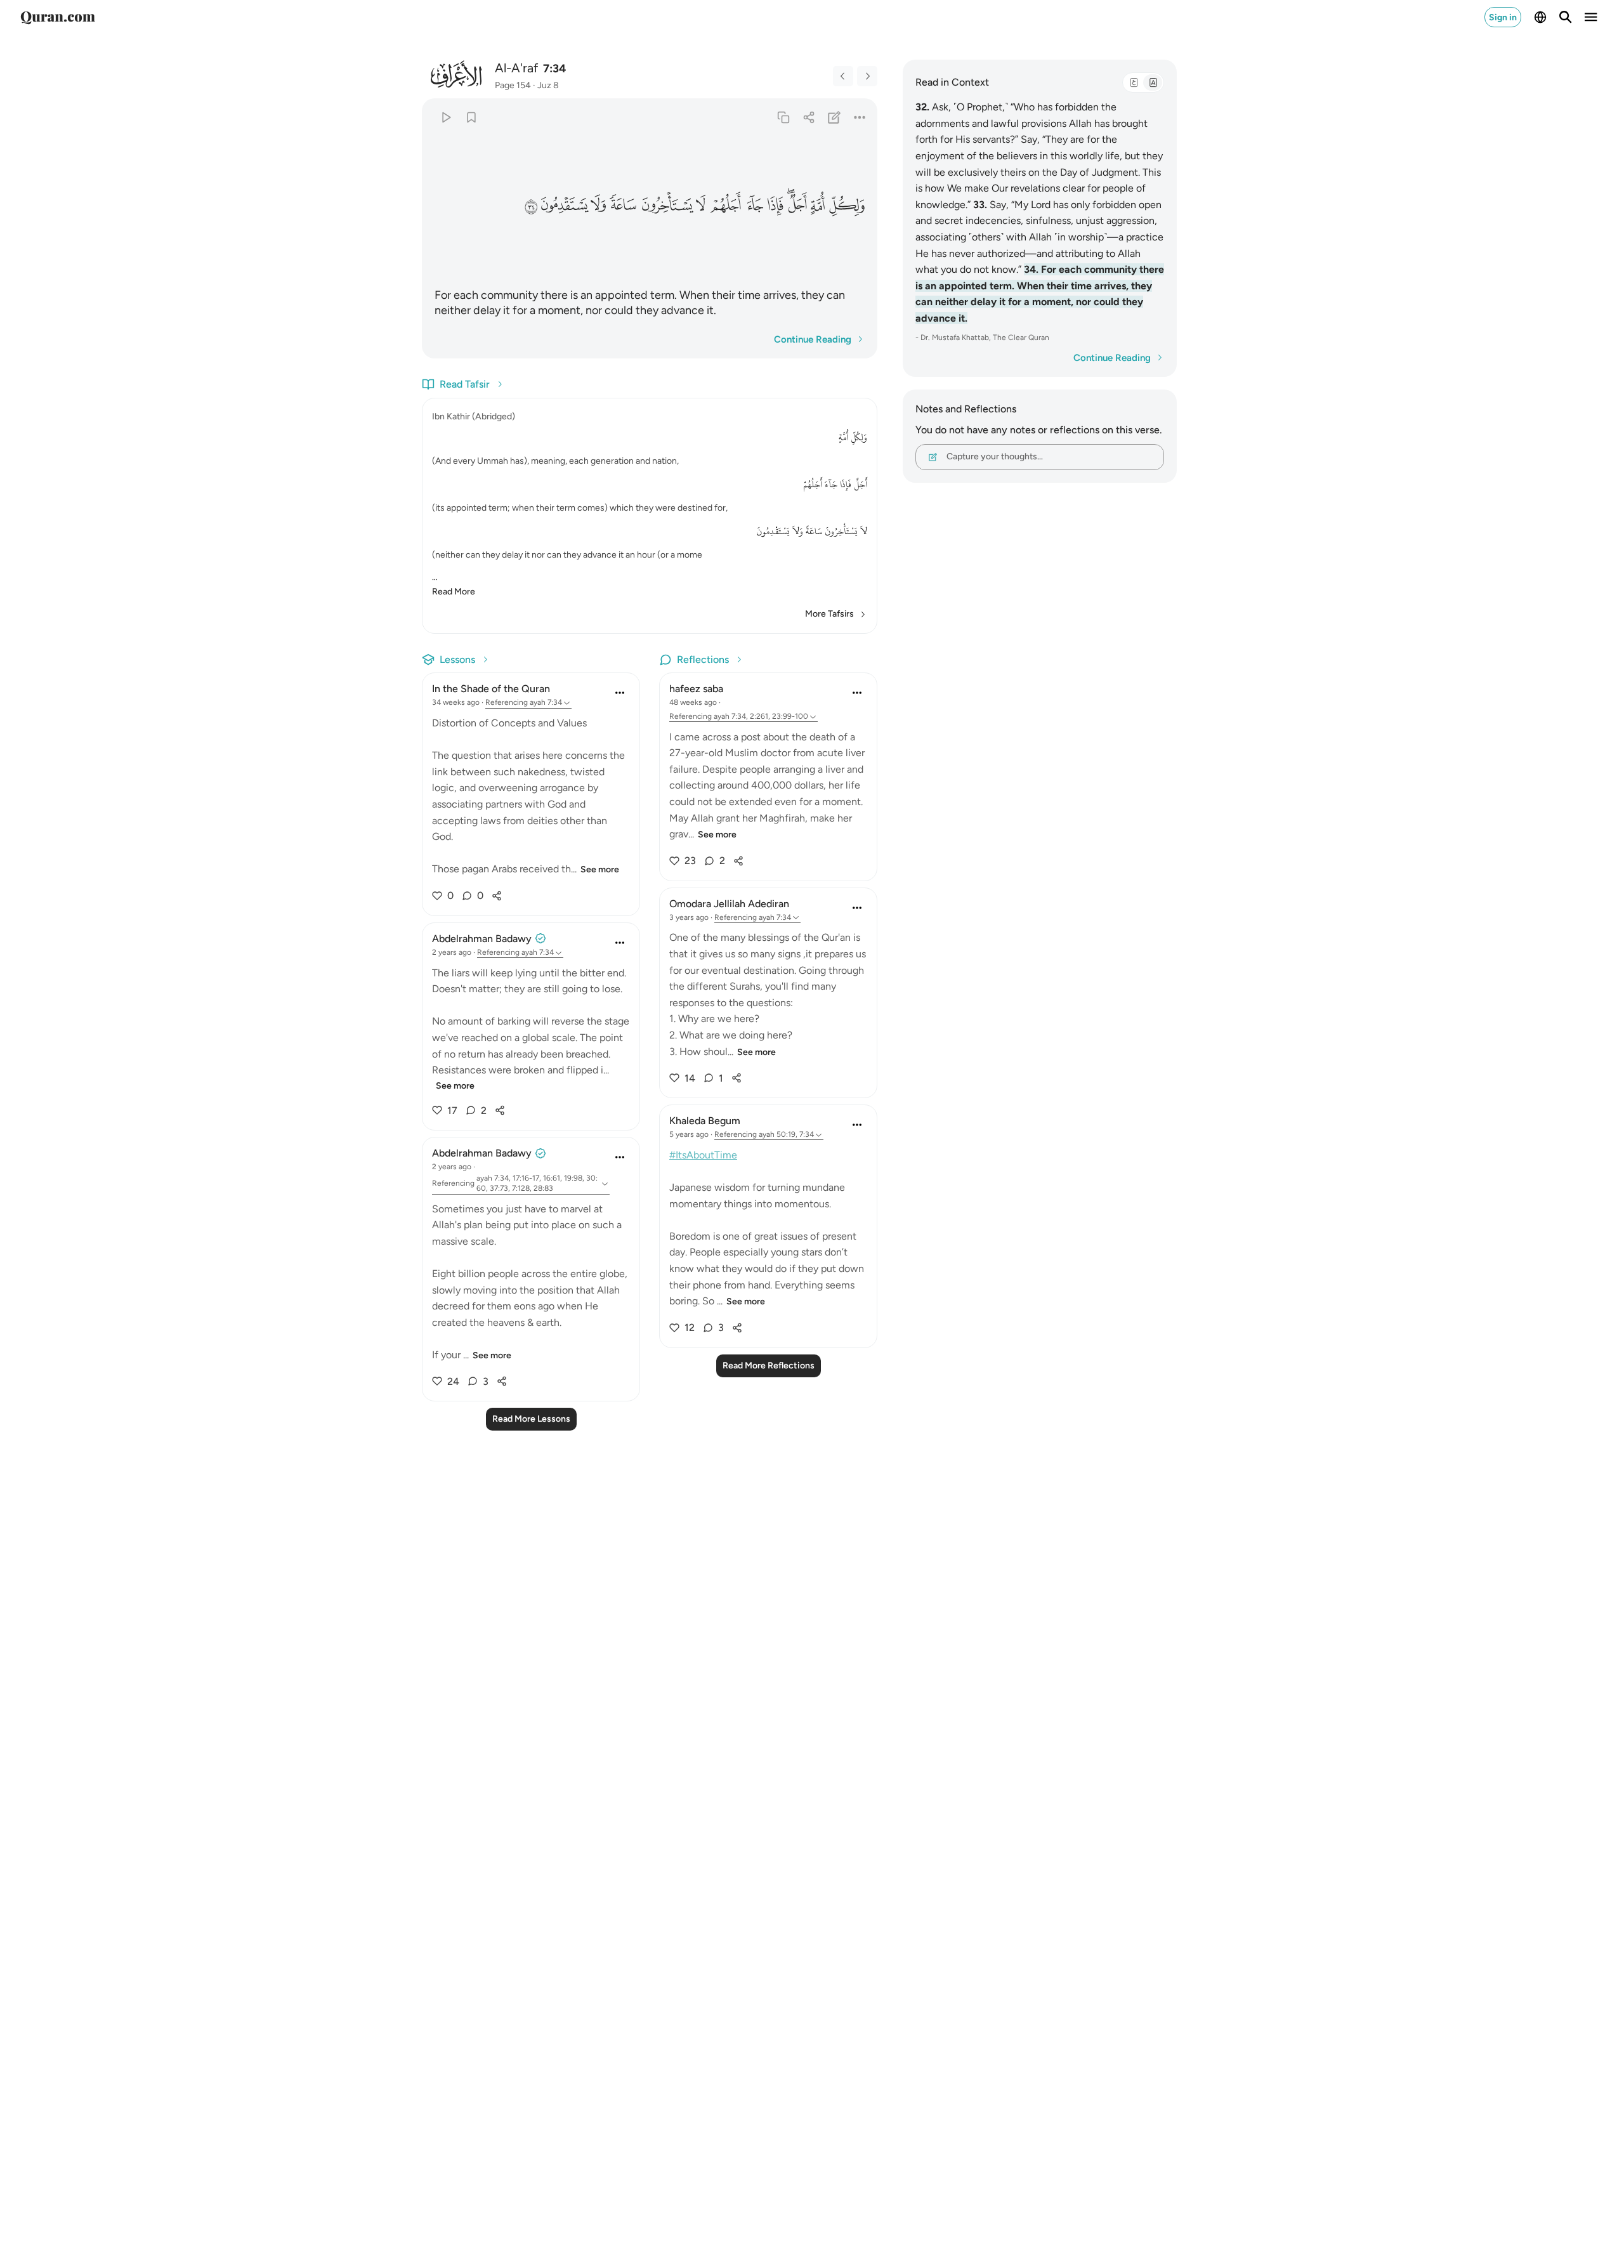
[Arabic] (1134, 82)
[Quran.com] (58, 17)
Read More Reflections (769, 1366)
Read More (454, 592)
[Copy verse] (783, 117)
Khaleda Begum (705, 1121)
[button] (847, 206)
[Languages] (1540, 17)
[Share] (809, 117)
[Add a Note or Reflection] (835, 117)
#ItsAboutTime (703, 1155)
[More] (860, 117)
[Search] (1566, 17)
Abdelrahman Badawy (482, 939)
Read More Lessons (531, 1419)
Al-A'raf (516, 68)
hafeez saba (696, 689)
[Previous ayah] (843, 76)
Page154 (513, 85)
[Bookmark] (471, 117)
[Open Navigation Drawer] (1591, 17)
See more (600, 869)
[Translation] (1153, 82)
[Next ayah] (867, 76)
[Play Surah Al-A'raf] (446, 117)
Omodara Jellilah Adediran (729, 904)
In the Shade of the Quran (491, 689)
